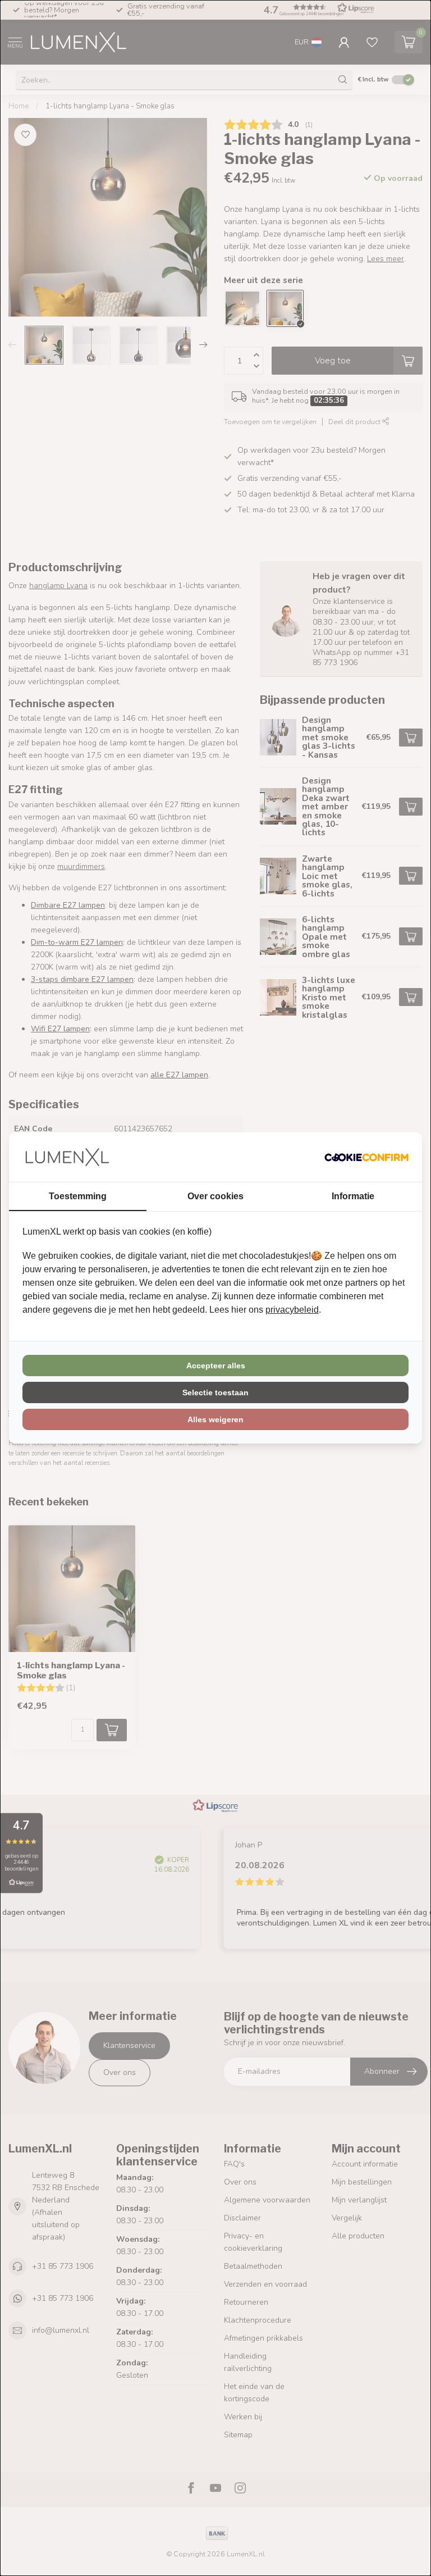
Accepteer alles (216, 1366)
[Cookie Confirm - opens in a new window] (366, 1157)
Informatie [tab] (353, 1196)
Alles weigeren (215, 1419)
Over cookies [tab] (215, 1196)
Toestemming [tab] (78, 1196)
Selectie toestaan (215, 1392)
